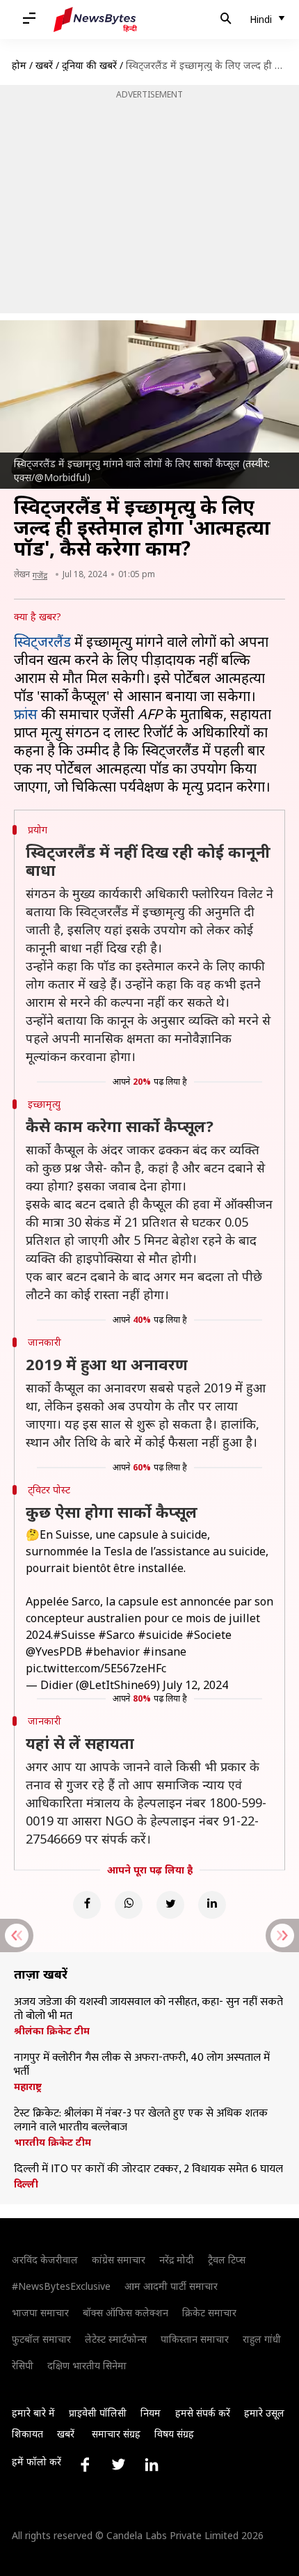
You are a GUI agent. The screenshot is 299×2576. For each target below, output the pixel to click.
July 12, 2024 (195, 1685)
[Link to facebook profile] (85, 2465)
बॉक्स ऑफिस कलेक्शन (126, 2312)
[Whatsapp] (129, 1905)
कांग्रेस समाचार (119, 2260)
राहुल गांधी (262, 2339)
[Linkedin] (212, 1905)
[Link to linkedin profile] (152, 2465)
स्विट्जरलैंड (42, 642)
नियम (151, 2413)
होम (19, 65)
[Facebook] (87, 1905)
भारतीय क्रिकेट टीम (52, 2142)
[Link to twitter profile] (118, 2465)
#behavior (112, 1651)
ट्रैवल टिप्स (227, 2260)
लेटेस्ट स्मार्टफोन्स (116, 2339)
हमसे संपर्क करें (203, 2413)
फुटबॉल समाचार (41, 2339)
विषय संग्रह (174, 2434)
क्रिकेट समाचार (209, 2312)
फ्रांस (26, 714)
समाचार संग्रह (116, 2434)
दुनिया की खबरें (89, 65)
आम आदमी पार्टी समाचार (171, 2286)
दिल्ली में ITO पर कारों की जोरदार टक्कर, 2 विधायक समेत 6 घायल (148, 2169)
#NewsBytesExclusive (61, 2286)
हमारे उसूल (264, 2413)
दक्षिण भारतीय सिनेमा (87, 2365)
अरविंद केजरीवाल (45, 2260)
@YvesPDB (54, 1651)
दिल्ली (26, 2184)
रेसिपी (23, 2365)
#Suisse (74, 1635)
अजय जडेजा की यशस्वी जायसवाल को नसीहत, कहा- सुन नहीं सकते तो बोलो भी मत (148, 2009)
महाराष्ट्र (28, 2087)
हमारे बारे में (33, 2413)
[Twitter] (170, 1905)
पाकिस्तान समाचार (195, 2339)
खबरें (44, 65)
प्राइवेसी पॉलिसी (98, 2413)
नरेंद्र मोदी (177, 2260)
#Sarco (116, 1635)
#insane (164, 1651)
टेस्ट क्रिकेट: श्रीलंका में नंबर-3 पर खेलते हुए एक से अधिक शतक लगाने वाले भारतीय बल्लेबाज (141, 2121)
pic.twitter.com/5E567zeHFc (96, 1668)
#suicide (160, 1635)
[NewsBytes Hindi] (95, 19)
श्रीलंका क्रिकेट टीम (52, 2031)
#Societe (209, 1635)
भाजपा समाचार (40, 2312)
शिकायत (27, 2434)
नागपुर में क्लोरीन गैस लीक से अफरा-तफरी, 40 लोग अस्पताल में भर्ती (142, 2065)
